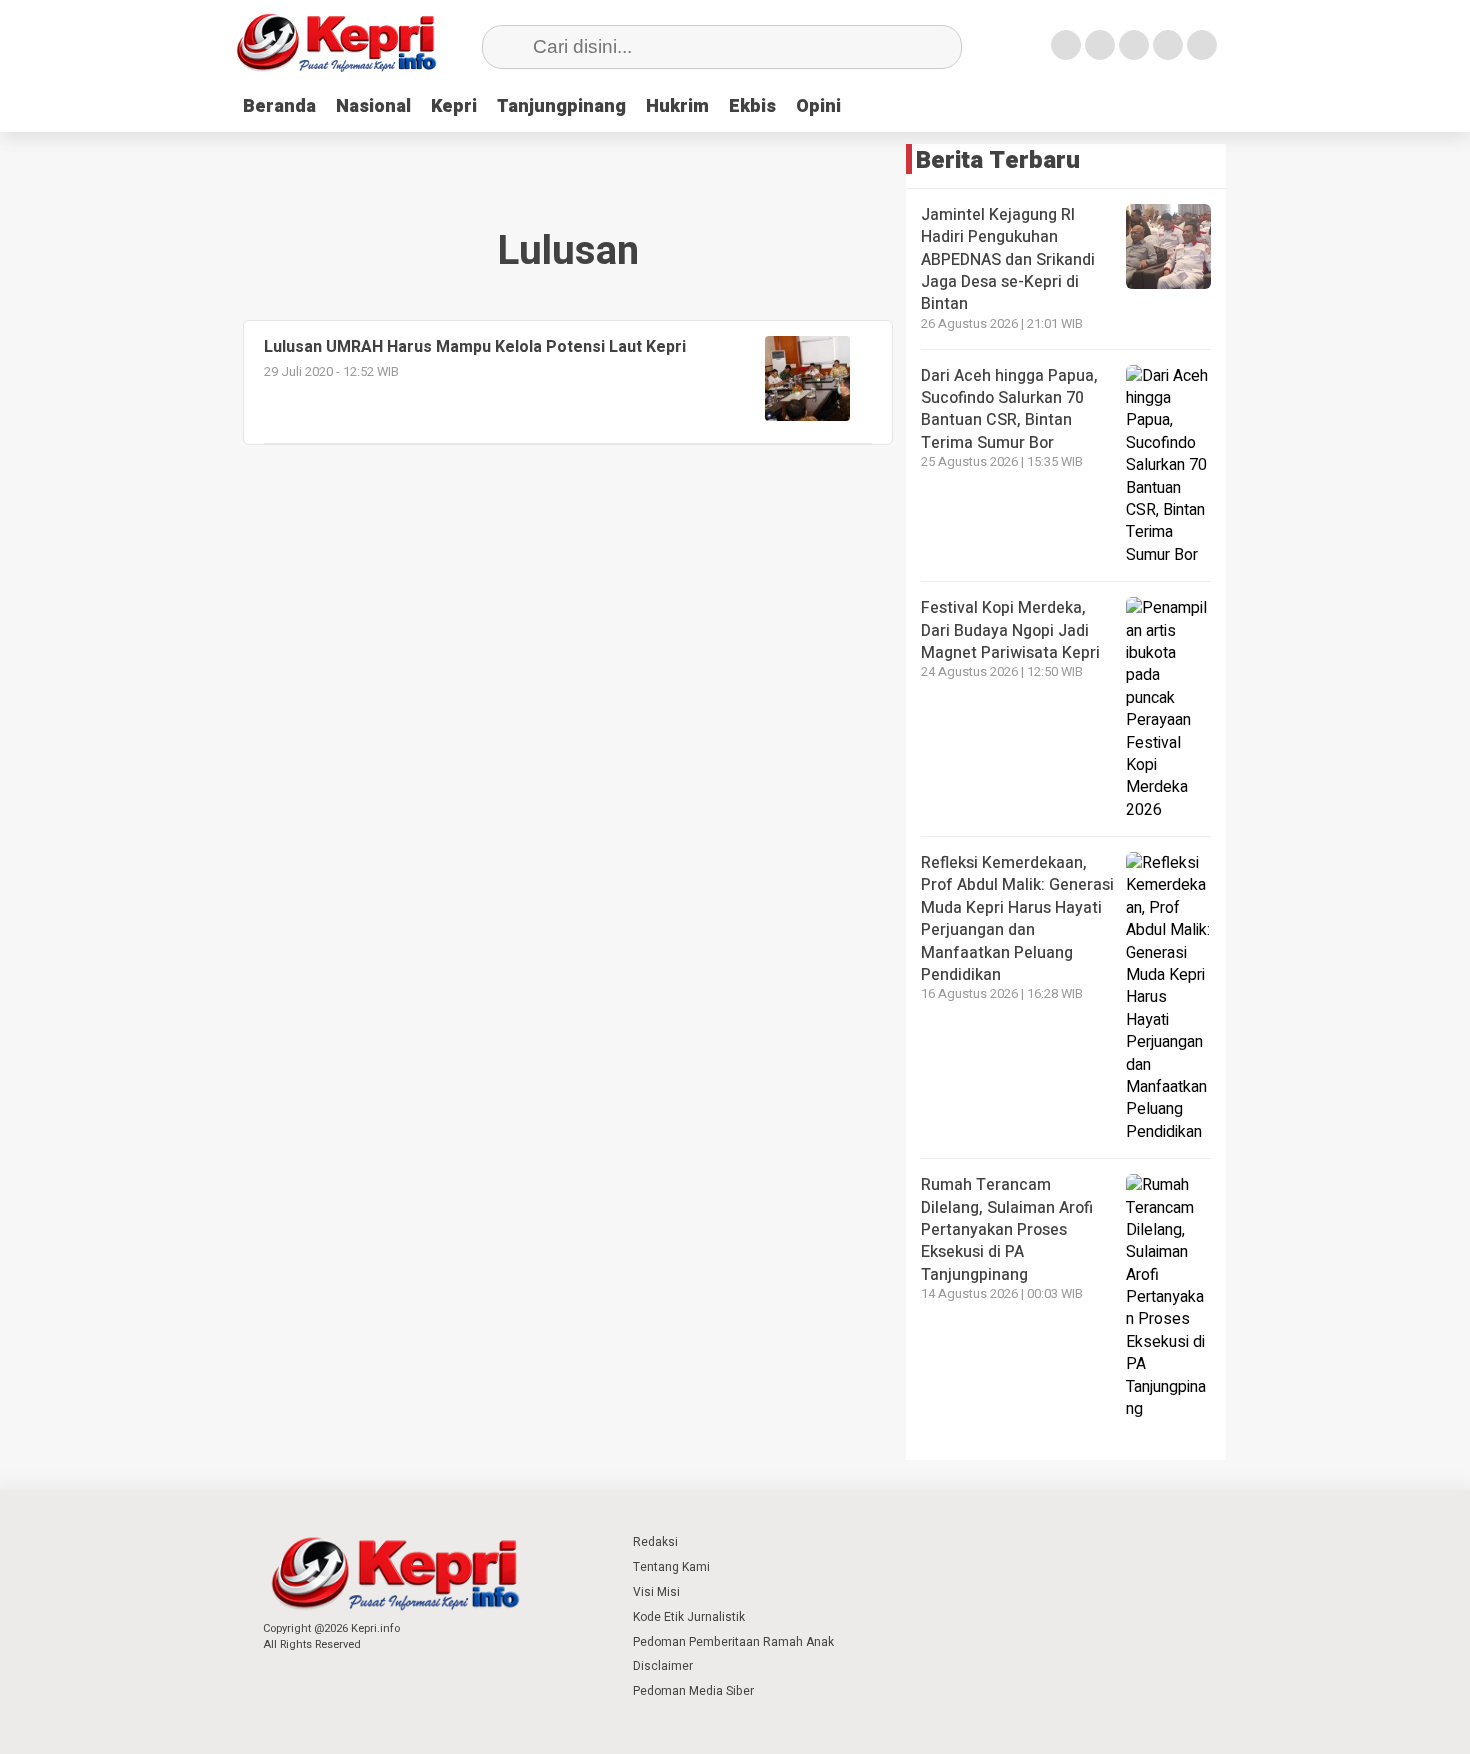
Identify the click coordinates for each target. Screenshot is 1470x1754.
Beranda (279, 106)
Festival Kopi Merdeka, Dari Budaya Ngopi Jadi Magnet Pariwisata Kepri (1010, 630)
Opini (818, 106)
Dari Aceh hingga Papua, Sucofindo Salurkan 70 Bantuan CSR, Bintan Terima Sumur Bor (1009, 409)
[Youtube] (1168, 45)
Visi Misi (656, 1592)
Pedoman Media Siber (693, 1691)
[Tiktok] (1202, 45)
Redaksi (655, 1542)
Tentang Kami (671, 1567)
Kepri (454, 106)
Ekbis (752, 106)
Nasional (373, 106)
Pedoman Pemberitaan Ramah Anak (733, 1642)
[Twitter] (1100, 45)
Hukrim (677, 106)
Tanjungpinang (561, 106)
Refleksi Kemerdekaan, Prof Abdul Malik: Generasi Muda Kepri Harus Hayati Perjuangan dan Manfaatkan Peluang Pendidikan (1017, 919)
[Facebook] (1066, 45)
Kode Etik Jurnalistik (689, 1617)
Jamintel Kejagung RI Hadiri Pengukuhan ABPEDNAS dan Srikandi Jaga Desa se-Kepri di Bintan (1008, 260)
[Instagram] (1134, 45)
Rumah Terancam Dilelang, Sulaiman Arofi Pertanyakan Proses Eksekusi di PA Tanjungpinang (1007, 1230)
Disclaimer (663, 1666)
